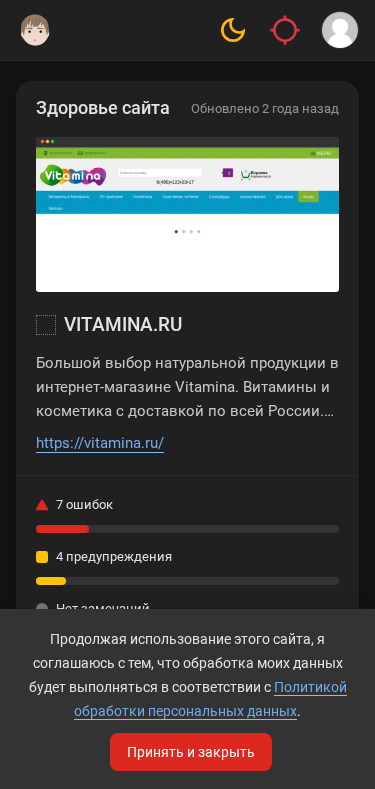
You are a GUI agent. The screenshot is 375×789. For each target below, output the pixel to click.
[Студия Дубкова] (35, 30)
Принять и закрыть (191, 752)
